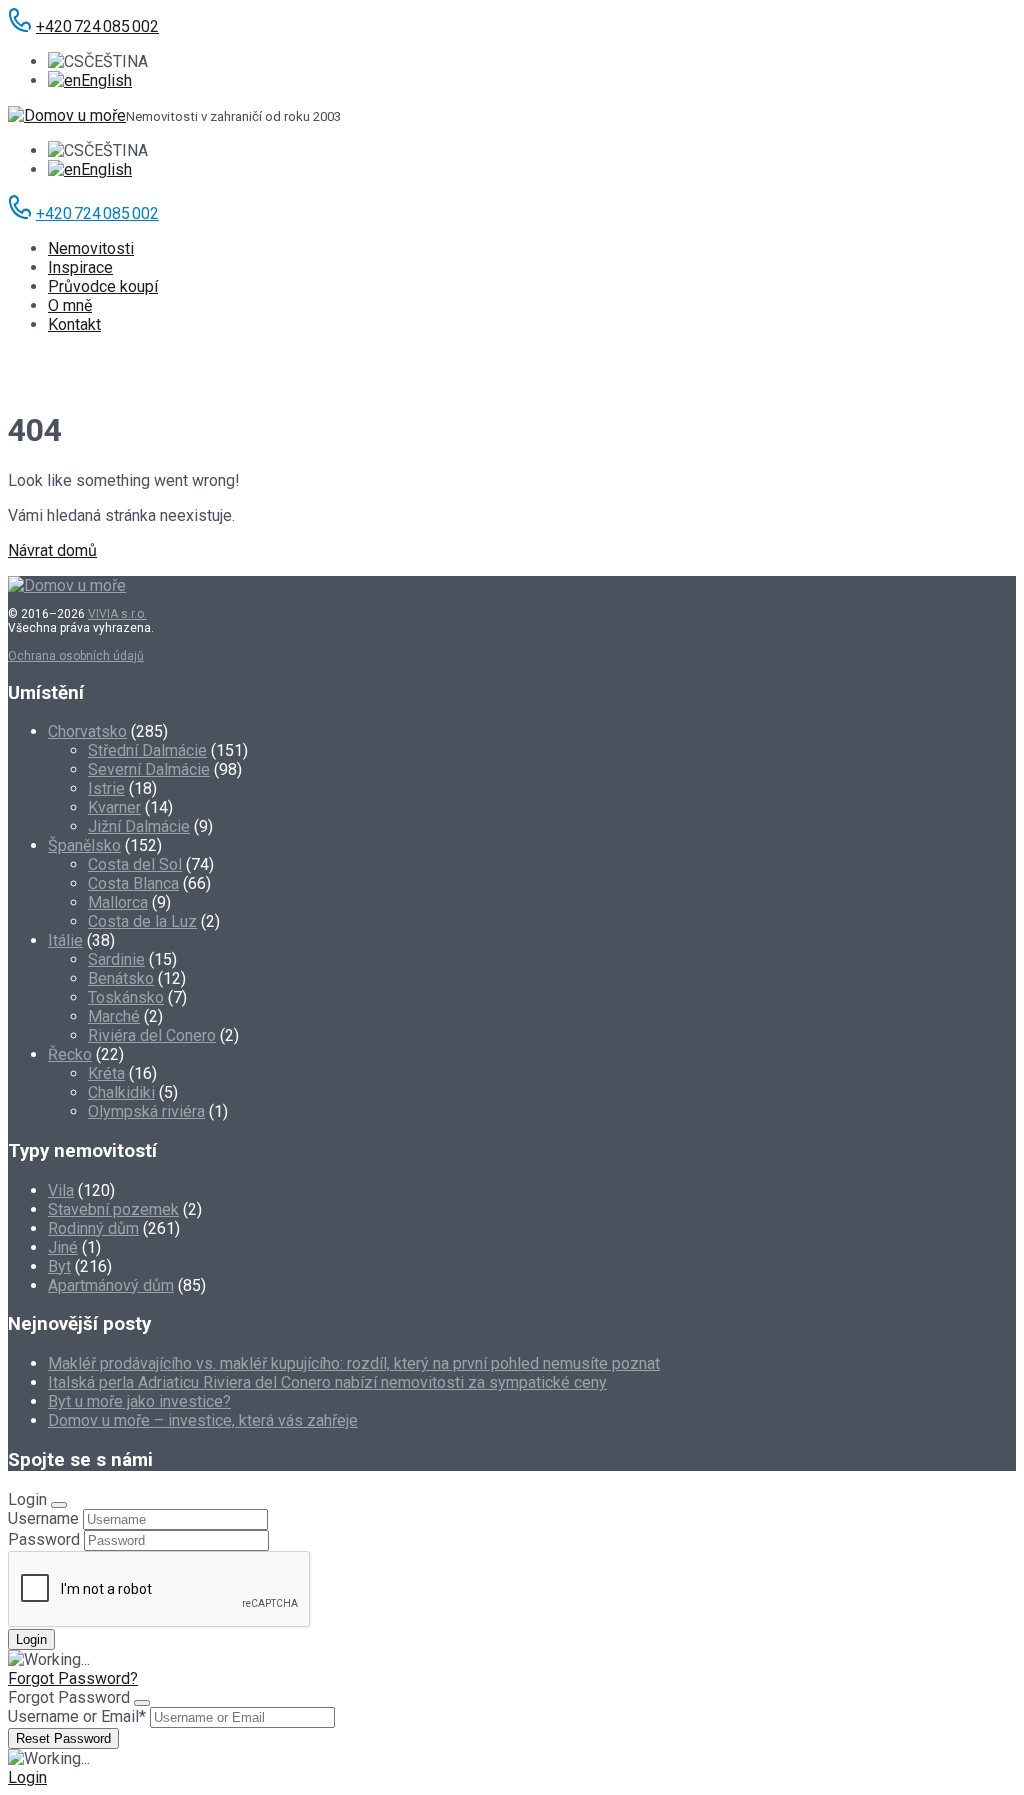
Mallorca (118, 902)
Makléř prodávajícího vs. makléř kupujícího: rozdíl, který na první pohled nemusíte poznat (354, 1363)
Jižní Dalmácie (139, 826)
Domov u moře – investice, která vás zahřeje (203, 1420)
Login (27, 1777)
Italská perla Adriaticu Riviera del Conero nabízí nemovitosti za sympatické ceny (327, 1382)
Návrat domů (52, 550)
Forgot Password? (73, 1678)
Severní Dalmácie (149, 769)
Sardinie (116, 959)
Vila (61, 1190)
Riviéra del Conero (152, 1035)
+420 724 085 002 (97, 26)
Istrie (106, 788)
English (106, 80)
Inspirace (80, 267)
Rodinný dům (93, 1228)
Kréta (106, 1073)
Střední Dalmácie (147, 750)
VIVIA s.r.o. (117, 614)
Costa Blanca (133, 883)
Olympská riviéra (146, 1111)
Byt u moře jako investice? (139, 1401)
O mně (70, 305)
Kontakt (74, 324)
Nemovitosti (91, 248)
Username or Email (77, 1716)
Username (43, 1518)
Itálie (65, 940)
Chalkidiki (121, 1092)
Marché (114, 1016)
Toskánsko (126, 997)
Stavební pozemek (113, 1209)
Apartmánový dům (111, 1285)
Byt (59, 1266)
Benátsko (121, 978)
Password (44, 1539)
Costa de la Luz (142, 921)
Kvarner (114, 807)
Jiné (63, 1247)
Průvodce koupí (103, 286)
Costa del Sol (135, 864)
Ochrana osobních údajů (76, 656)
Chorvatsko (87, 731)
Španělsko (84, 845)
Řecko (70, 1054)
